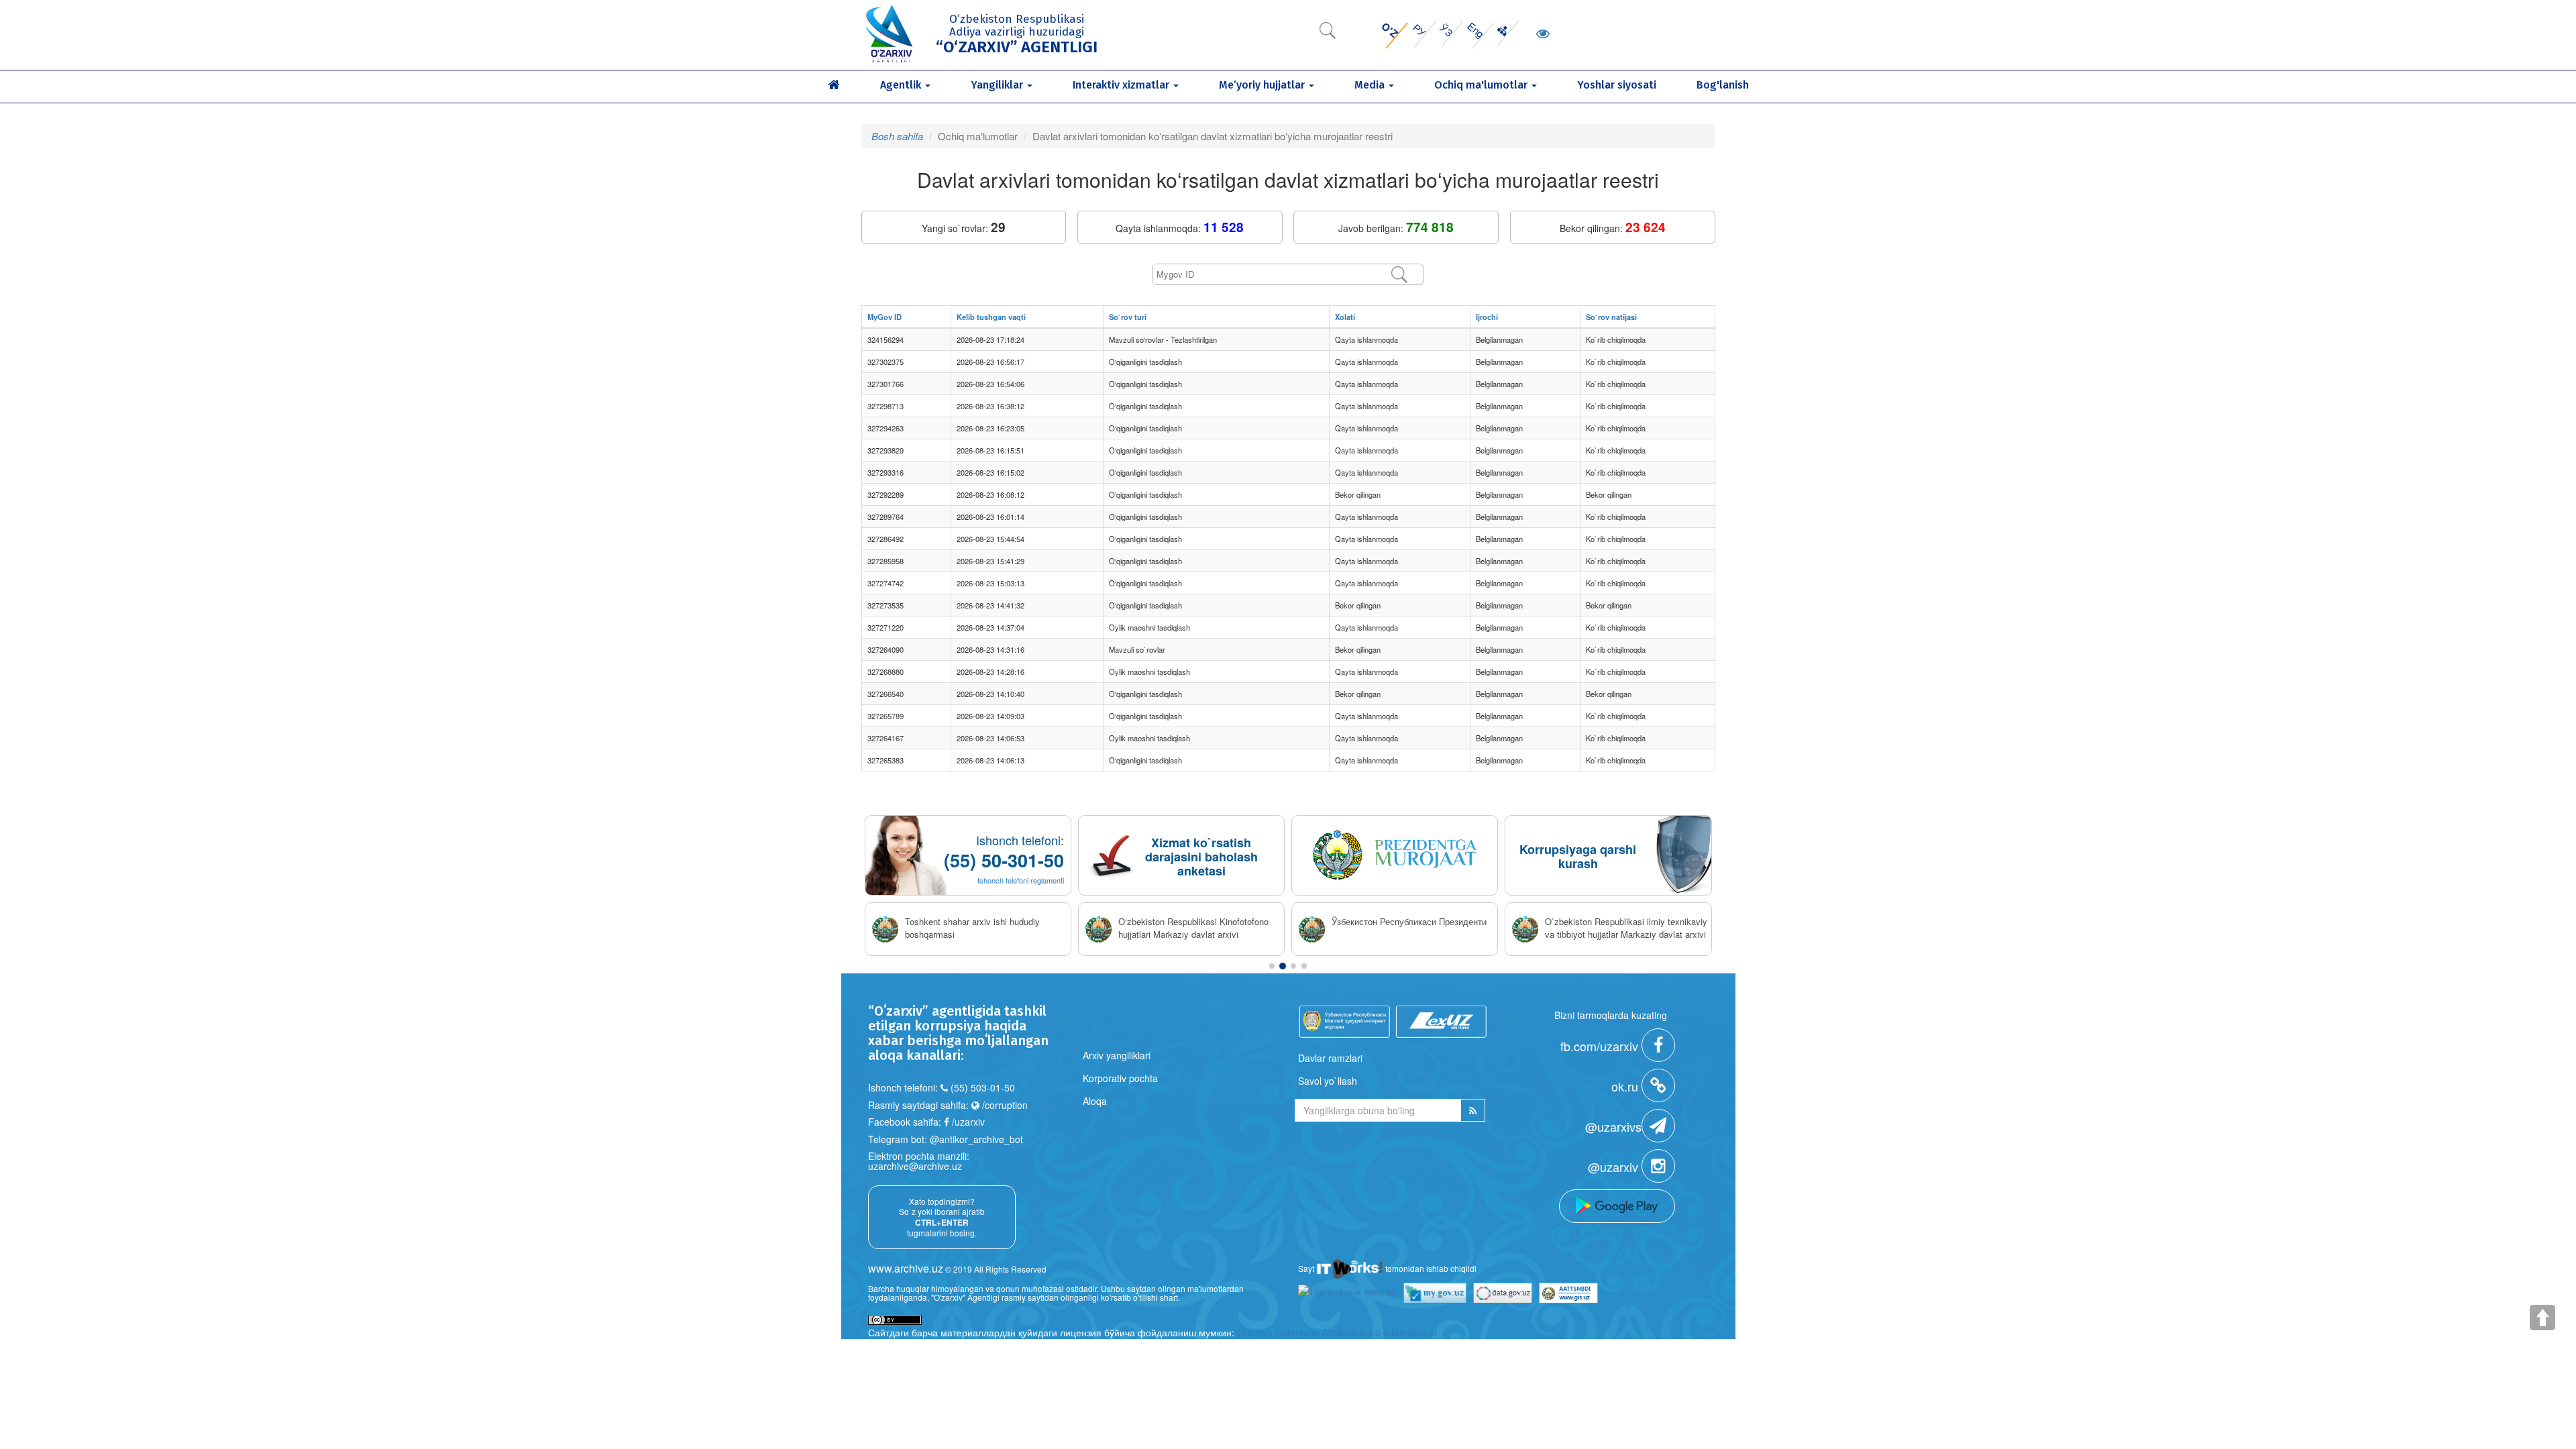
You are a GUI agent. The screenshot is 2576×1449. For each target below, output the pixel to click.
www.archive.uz (906, 1268)
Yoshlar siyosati (1617, 85)
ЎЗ (1446, 30)
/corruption (1004, 1105)
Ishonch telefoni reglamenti (1021, 880)
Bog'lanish (1723, 85)
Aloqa (1095, 1101)
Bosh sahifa (897, 136)
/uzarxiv (967, 1122)
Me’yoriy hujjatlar (1263, 85)
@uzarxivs (1613, 1126)
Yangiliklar (998, 85)
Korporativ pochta (1120, 1078)
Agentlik (902, 85)
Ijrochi (1487, 317)
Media (1371, 85)
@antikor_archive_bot (976, 1139)
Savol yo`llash (1328, 1081)
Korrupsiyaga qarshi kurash (1578, 856)
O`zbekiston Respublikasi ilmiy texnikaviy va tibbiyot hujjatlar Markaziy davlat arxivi (1626, 928)
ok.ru (1626, 1086)
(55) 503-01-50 (983, 1087)
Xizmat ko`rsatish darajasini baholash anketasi (1201, 857)
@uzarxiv (1615, 1167)
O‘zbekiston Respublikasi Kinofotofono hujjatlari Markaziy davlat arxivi (1193, 928)
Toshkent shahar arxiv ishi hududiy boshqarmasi (972, 928)
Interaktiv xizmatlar (1122, 85)
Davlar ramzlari (1330, 1058)
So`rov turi (1128, 317)
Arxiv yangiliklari (1117, 1055)
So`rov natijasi (1611, 317)
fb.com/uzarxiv (1601, 1046)
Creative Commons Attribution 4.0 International (1337, 1332)
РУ (1420, 30)
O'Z (1390, 30)
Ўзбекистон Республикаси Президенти (1409, 922)
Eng (1475, 30)
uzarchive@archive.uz (915, 1166)
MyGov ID (884, 317)
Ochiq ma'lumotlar (1482, 85)
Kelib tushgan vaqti (991, 317)
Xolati (1345, 317)
